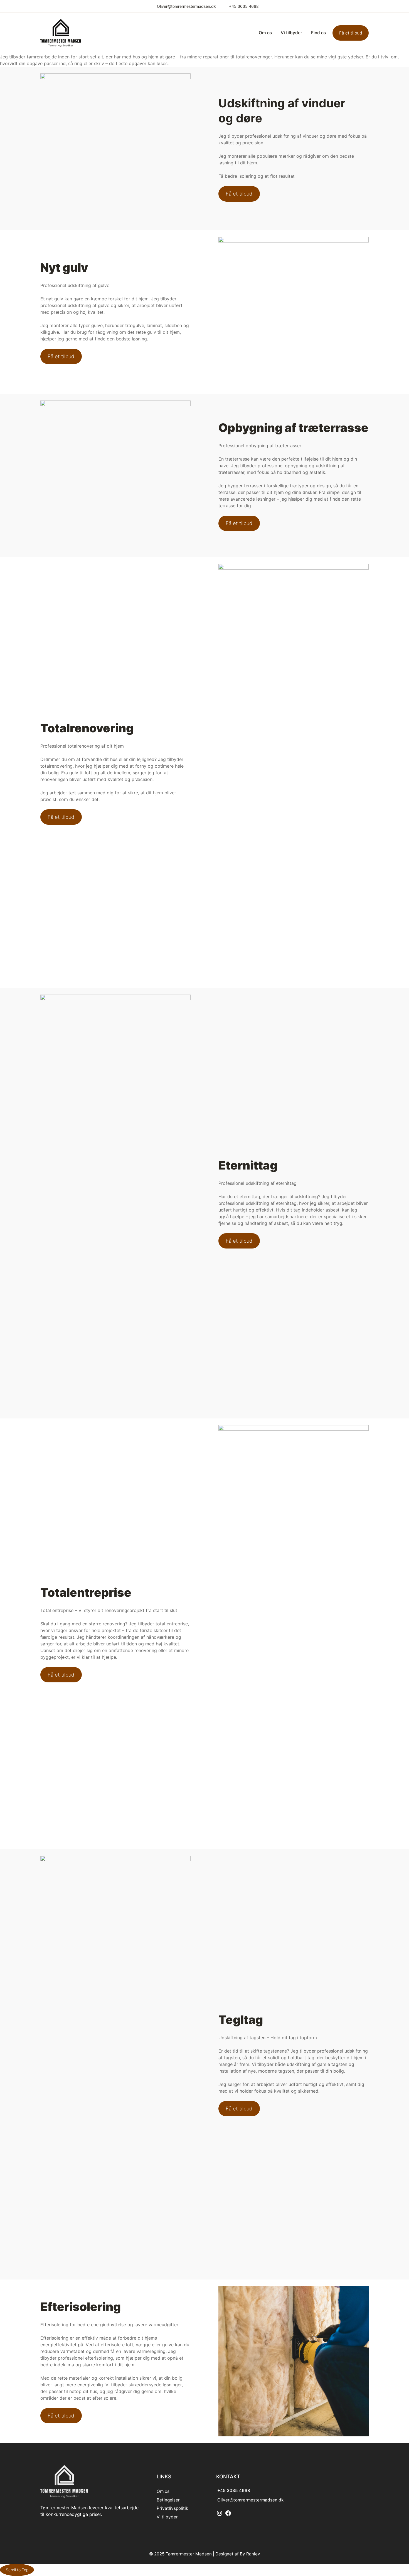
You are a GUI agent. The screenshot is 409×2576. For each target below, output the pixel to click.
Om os (163, 2491)
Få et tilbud (351, 33)
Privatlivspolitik (172, 2508)
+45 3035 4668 (244, 6)
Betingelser (168, 2500)
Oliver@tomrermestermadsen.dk (186, 6)
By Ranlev (250, 2554)
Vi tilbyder (167, 2517)
